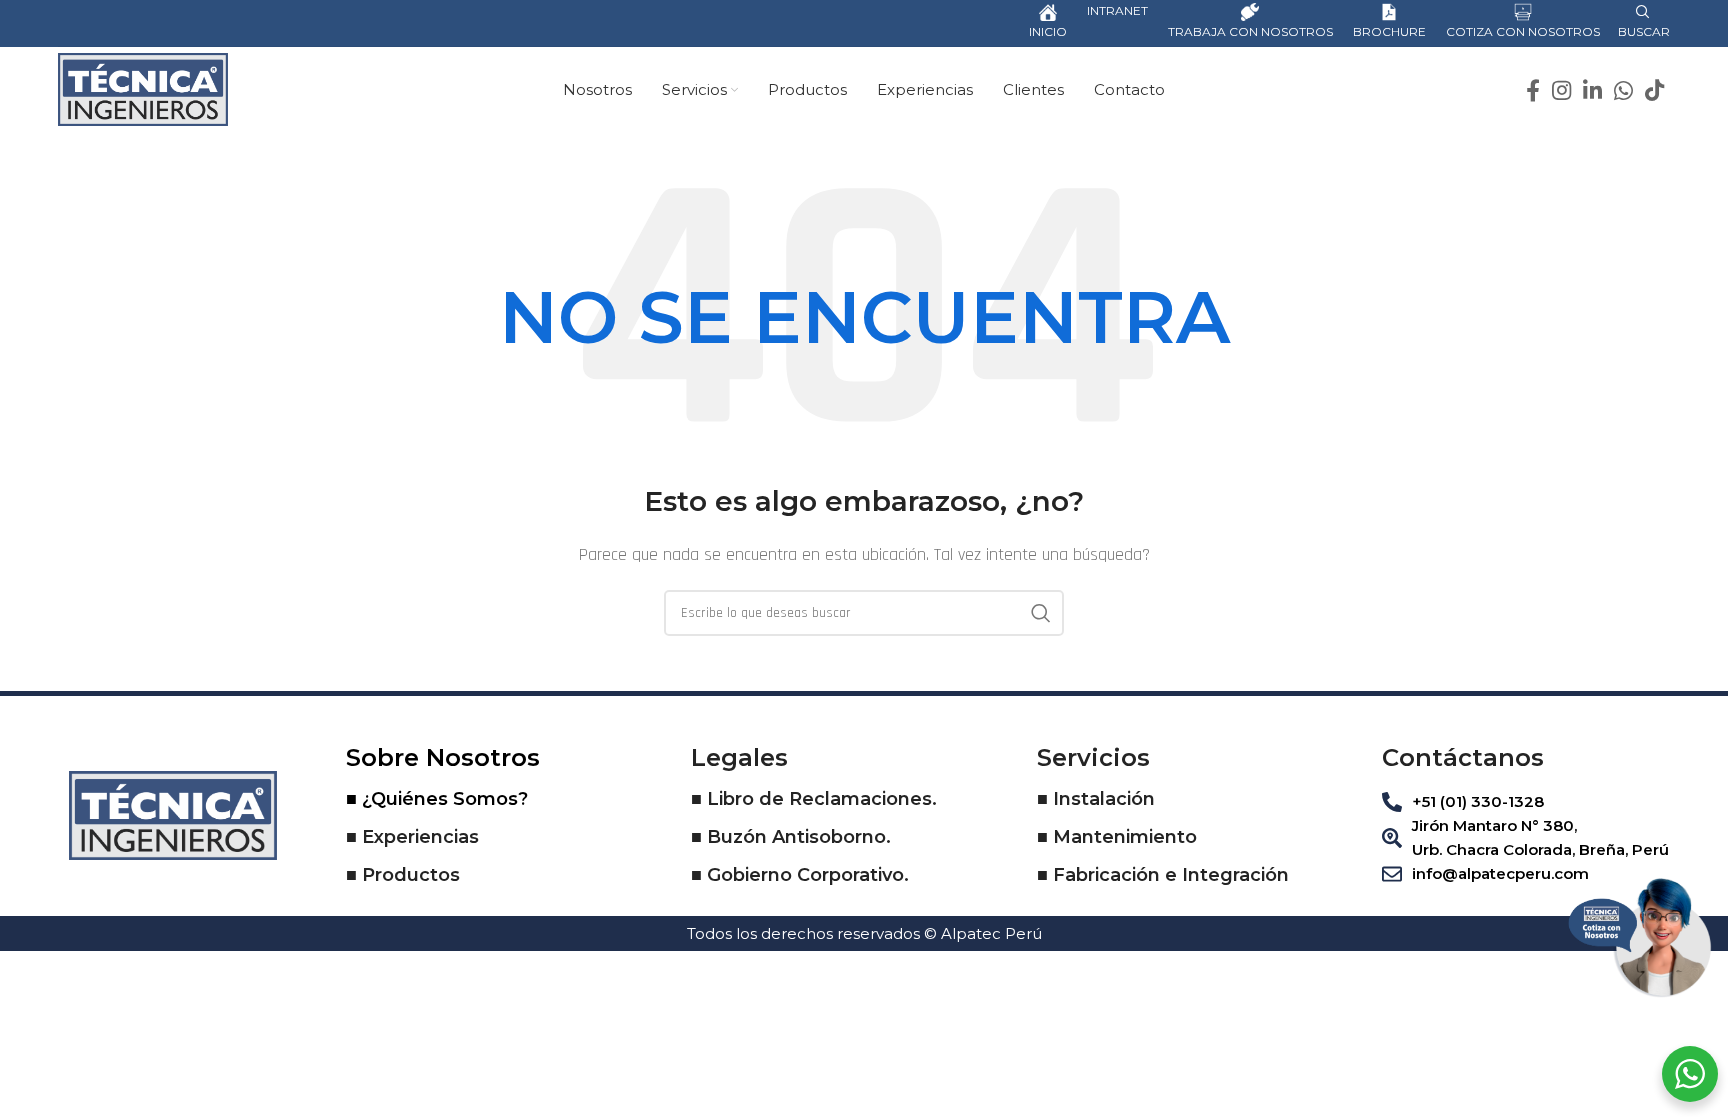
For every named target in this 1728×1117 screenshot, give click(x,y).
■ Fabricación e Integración (1163, 875)
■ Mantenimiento (1117, 837)
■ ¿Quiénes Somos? (437, 799)
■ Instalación (1096, 799)
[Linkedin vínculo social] (1592, 90)
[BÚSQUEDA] (1041, 613)
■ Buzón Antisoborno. (791, 837)
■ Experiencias (412, 837)
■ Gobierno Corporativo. (800, 875)
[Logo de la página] (143, 88)
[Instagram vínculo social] (1561, 90)
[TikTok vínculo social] (1654, 90)
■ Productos (403, 875)
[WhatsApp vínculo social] (1623, 90)
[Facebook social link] (1533, 90)
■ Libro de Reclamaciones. (814, 799)
